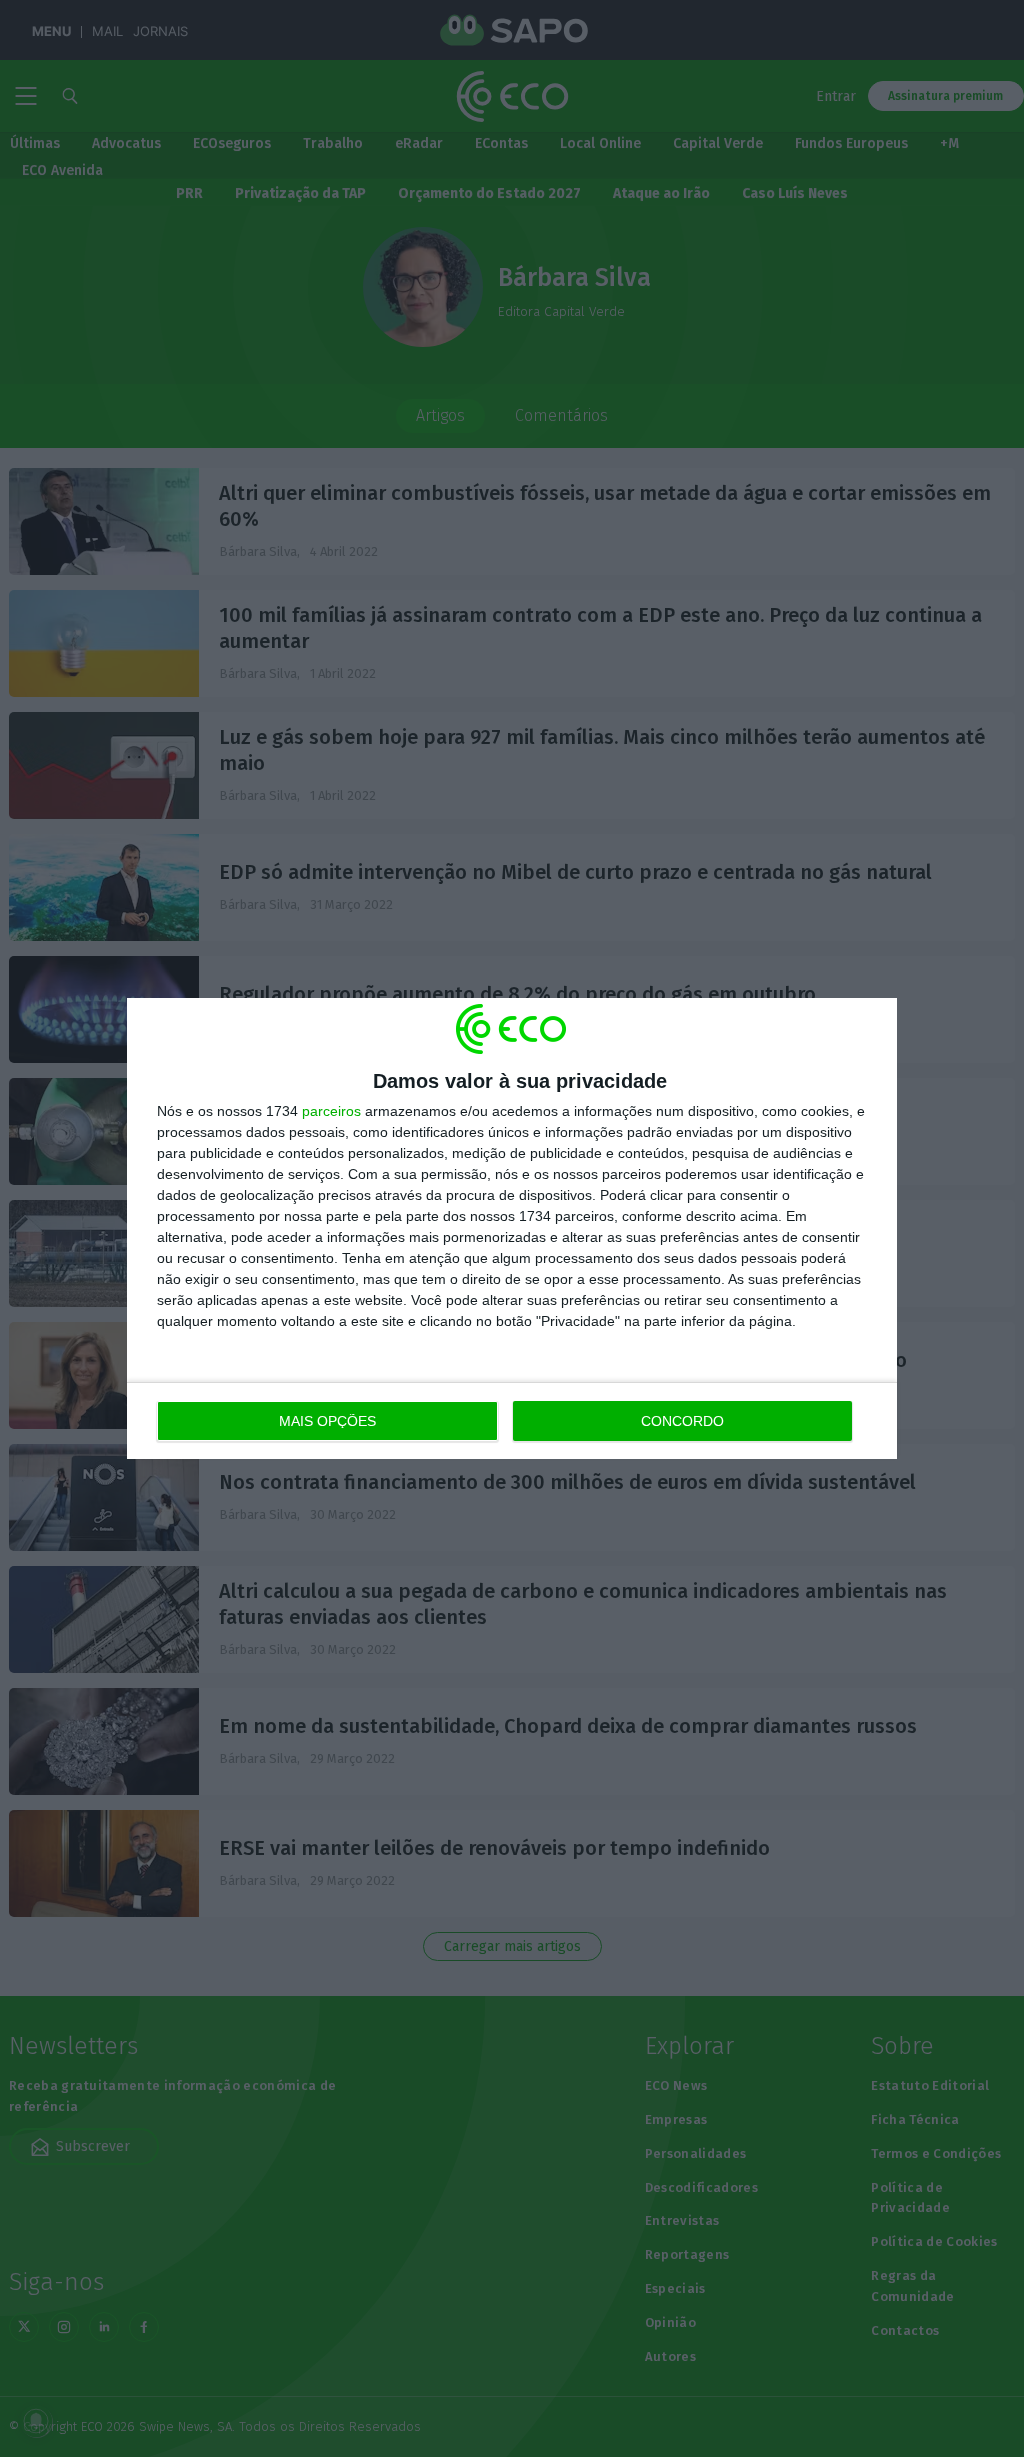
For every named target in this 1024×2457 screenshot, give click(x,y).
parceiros (331, 1111)
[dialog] (512, 1228)
